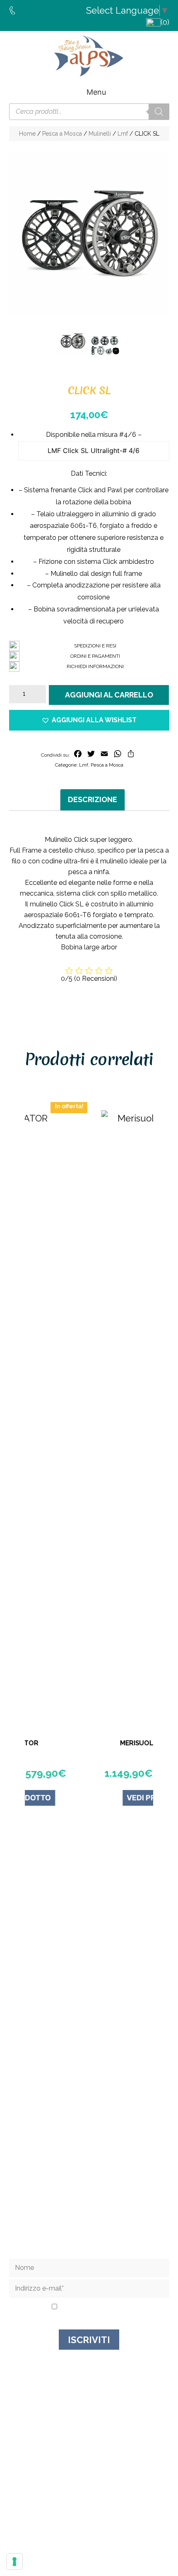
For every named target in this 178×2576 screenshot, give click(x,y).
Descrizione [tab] (93, 799)
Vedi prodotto (117, 1798)
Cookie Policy (91, 2523)
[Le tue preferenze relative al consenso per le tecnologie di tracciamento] (14, 2562)
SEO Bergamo (134, 2523)
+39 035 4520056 (93, 2017)
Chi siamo (89, 2168)
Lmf (123, 134)
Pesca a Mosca (62, 134)
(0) (165, 22)
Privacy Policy (106, 2307)
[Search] (159, 112)
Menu (96, 92)
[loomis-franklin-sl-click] (105, 346)
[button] (89, 720)
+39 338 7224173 (94, 2024)
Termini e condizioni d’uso (89, 2201)
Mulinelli (100, 134)
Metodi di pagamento (89, 2213)
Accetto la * (92, 2307)
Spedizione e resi (89, 2190)
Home (27, 134)
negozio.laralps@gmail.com (93, 2032)
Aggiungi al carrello (109, 695)
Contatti (89, 2179)
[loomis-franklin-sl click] (89, 234)
